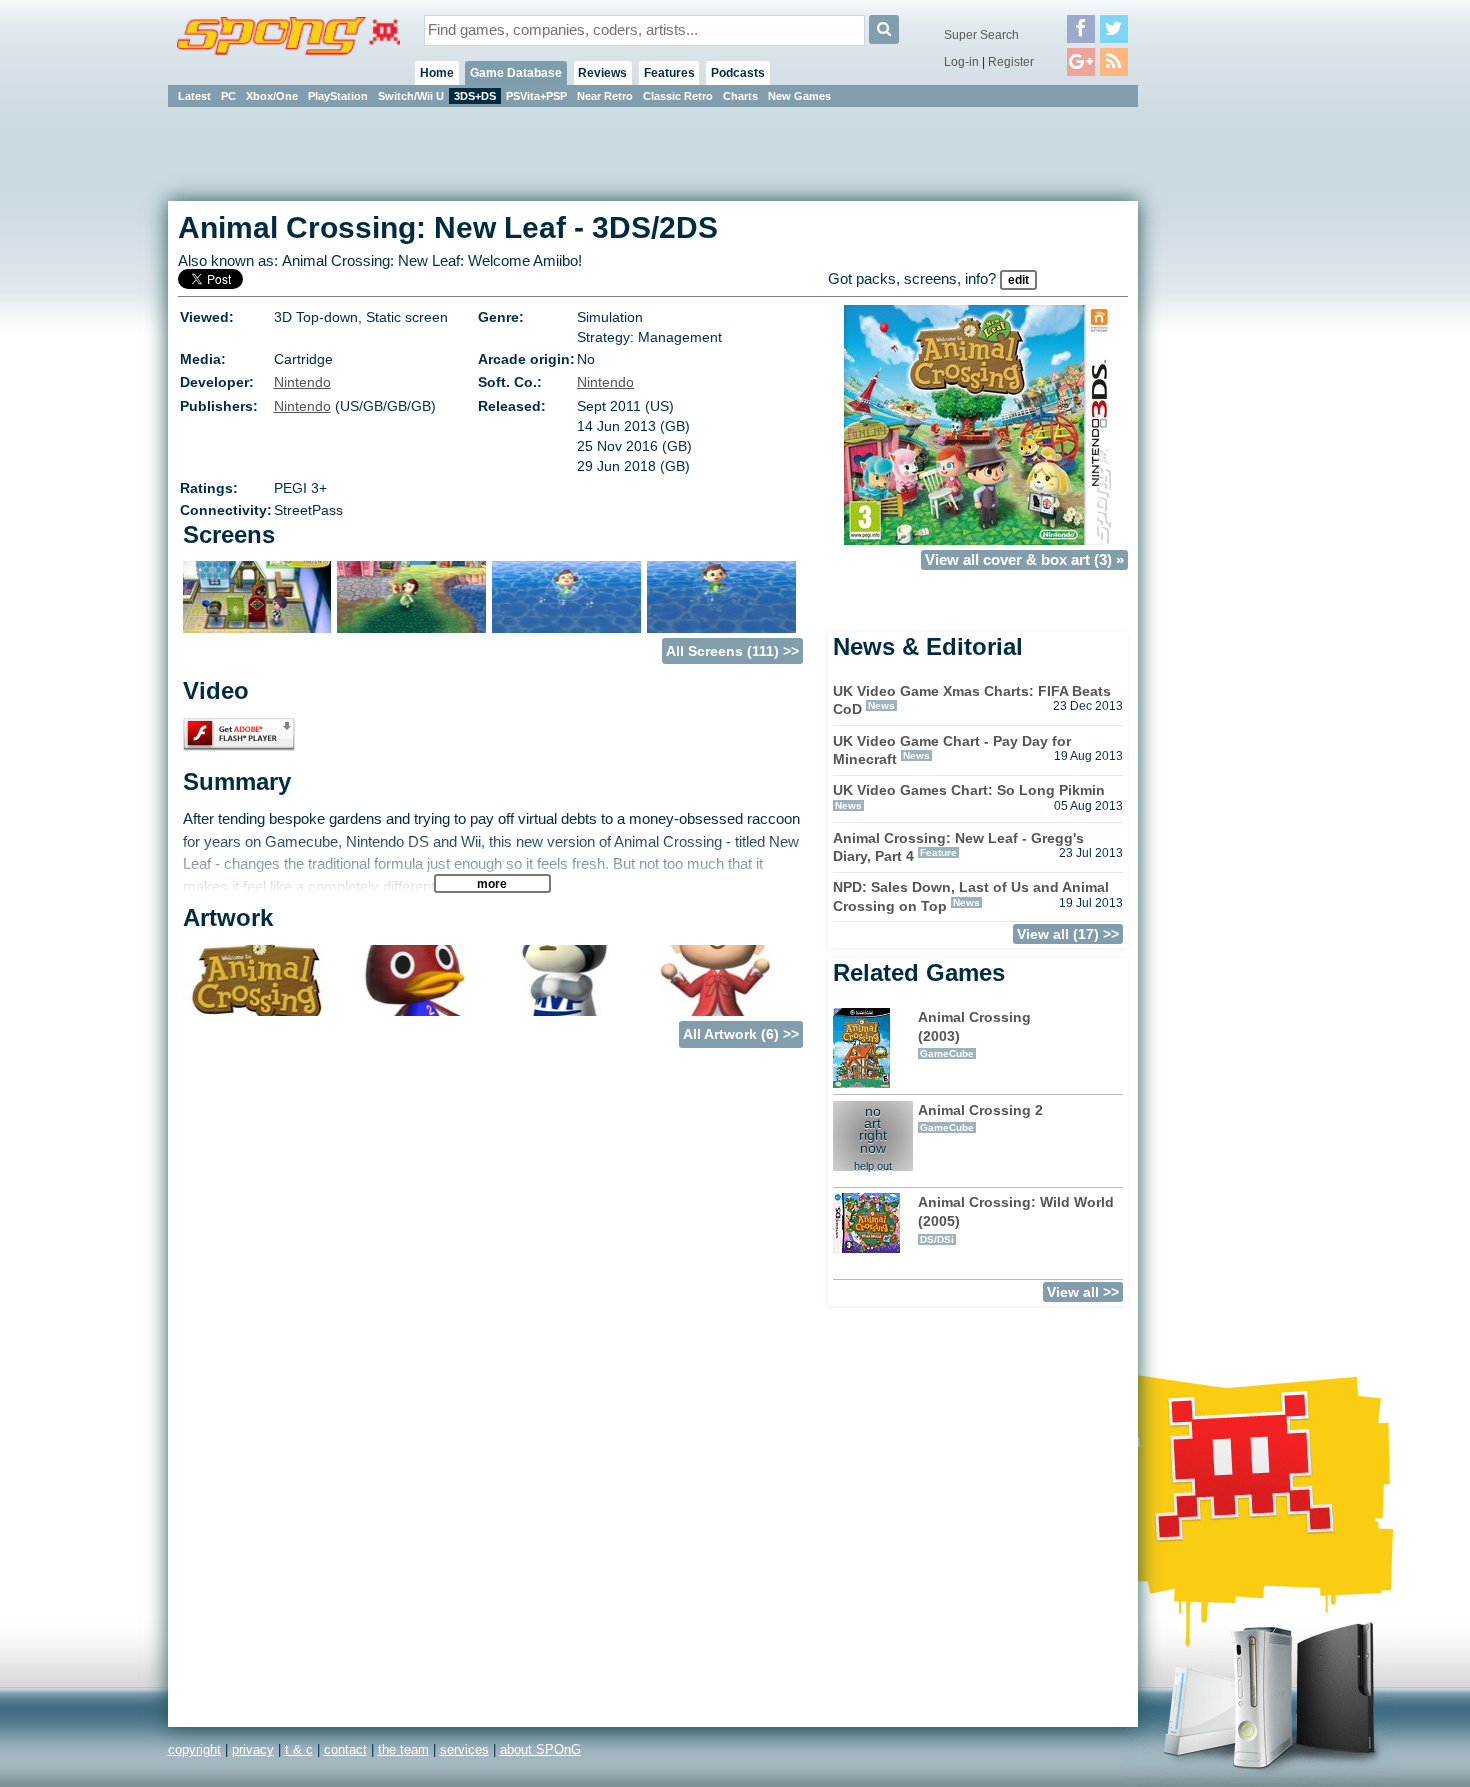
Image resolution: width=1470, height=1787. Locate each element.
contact (345, 1749)
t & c (299, 1749)
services (464, 1749)
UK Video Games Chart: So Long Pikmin (969, 790)
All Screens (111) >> (732, 651)
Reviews (602, 73)
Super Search (981, 35)
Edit (1018, 280)
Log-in (961, 62)
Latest (194, 96)
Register (1011, 62)
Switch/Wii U (411, 96)
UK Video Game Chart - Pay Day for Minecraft (952, 750)
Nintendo (302, 382)
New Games (799, 96)
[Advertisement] (1228, 410)
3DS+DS (475, 96)
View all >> (1083, 1292)
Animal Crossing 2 (980, 1118)
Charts (740, 96)
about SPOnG (540, 1749)
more (492, 883)
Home (437, 73)
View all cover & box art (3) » (1024, 560)
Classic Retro (678, 96)
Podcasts (738, 73)
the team (403, 1749)
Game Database (516, 73)
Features (669, 73)
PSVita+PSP (536, 96)
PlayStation (338, 96)
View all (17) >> (1068, 934)
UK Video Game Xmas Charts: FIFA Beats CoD (972, 700)
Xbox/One (272, 96)
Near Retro (605, 96)
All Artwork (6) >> (741, 1034)
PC (228, 96)
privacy (253, 1749)
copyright (194, 1749)
